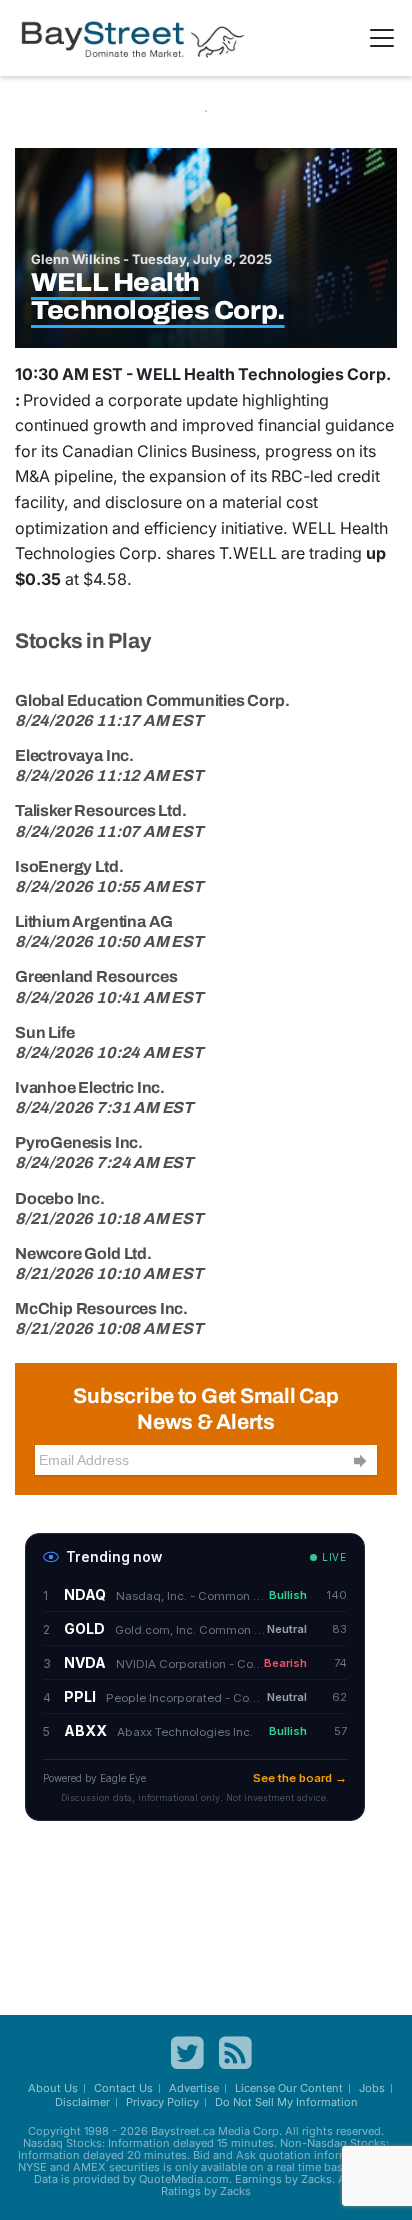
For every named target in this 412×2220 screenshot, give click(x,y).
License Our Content (289, 2088)
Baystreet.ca (183, 2131)
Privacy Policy (162, 2102)
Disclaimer (82, 2102)
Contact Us (123, 2088)
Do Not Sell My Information (286, 2102)
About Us (53, 2088)
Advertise (194, 2088)
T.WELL (248, 553)
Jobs (372, 2088)
